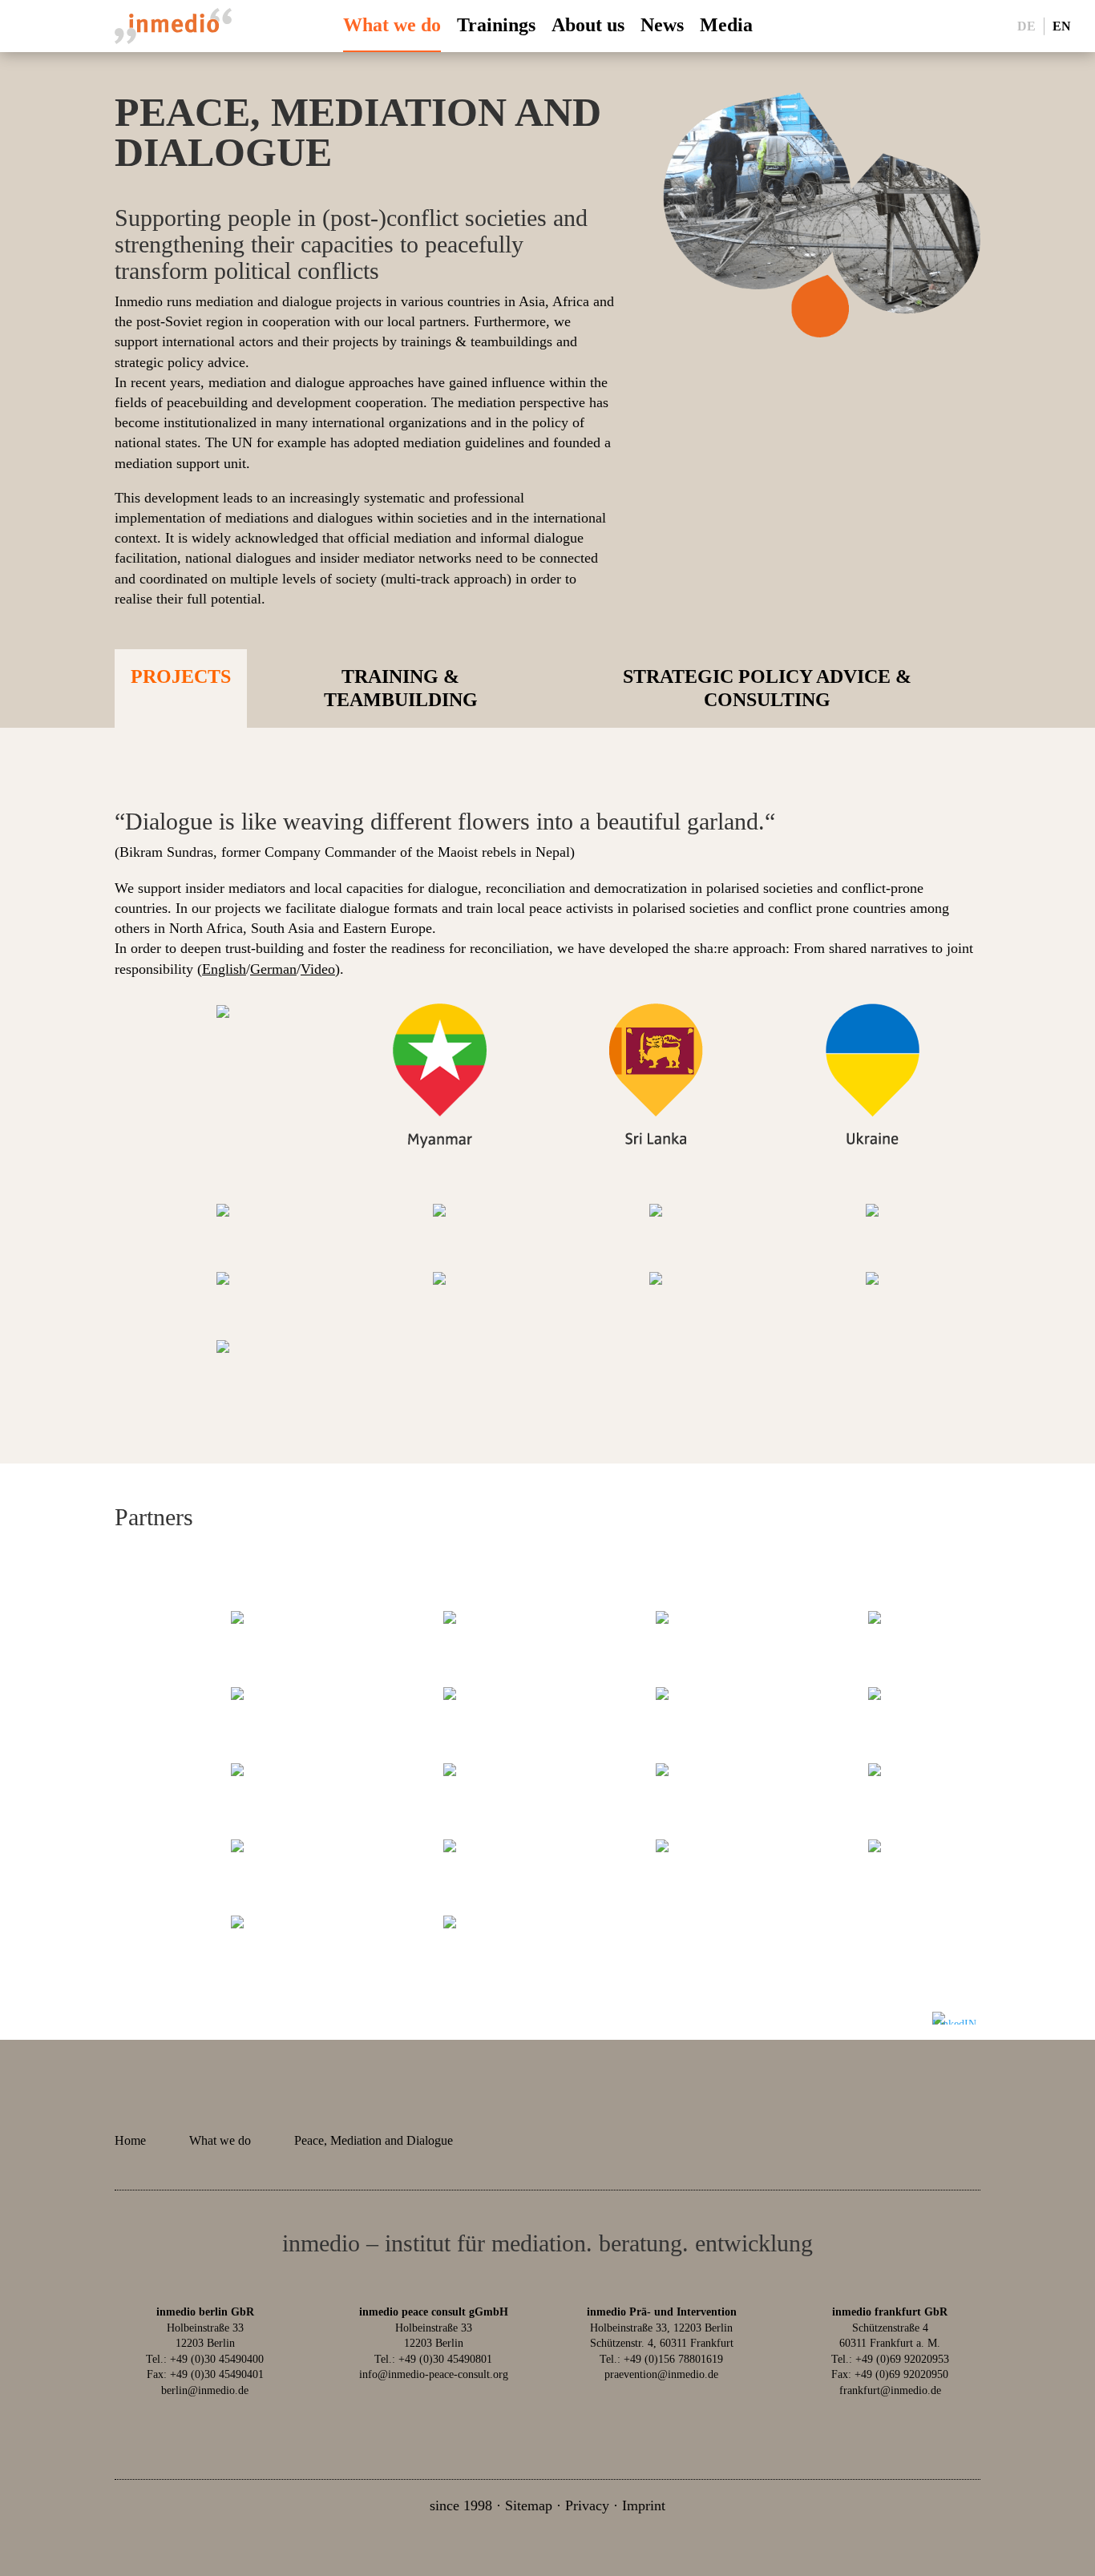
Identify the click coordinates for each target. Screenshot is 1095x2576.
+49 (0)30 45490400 (217, 2359)
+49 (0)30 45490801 (445, 2359)
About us (588, 25)
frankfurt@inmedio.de (890, 2390)
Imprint (644, 2505)
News (662, 25)
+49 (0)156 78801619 (673, 2359)
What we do (392, 25)
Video (318, 969)
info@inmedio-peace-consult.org (434, 2374)
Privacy (587, 2505)
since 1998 (461, 2505)
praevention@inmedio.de (661, 2374)
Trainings (496, 25)
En (1062, 25)
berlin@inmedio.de (205, 2390)
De (1026, 25)
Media (726, 25)
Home (130, 2140)
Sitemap (529, 2505)
